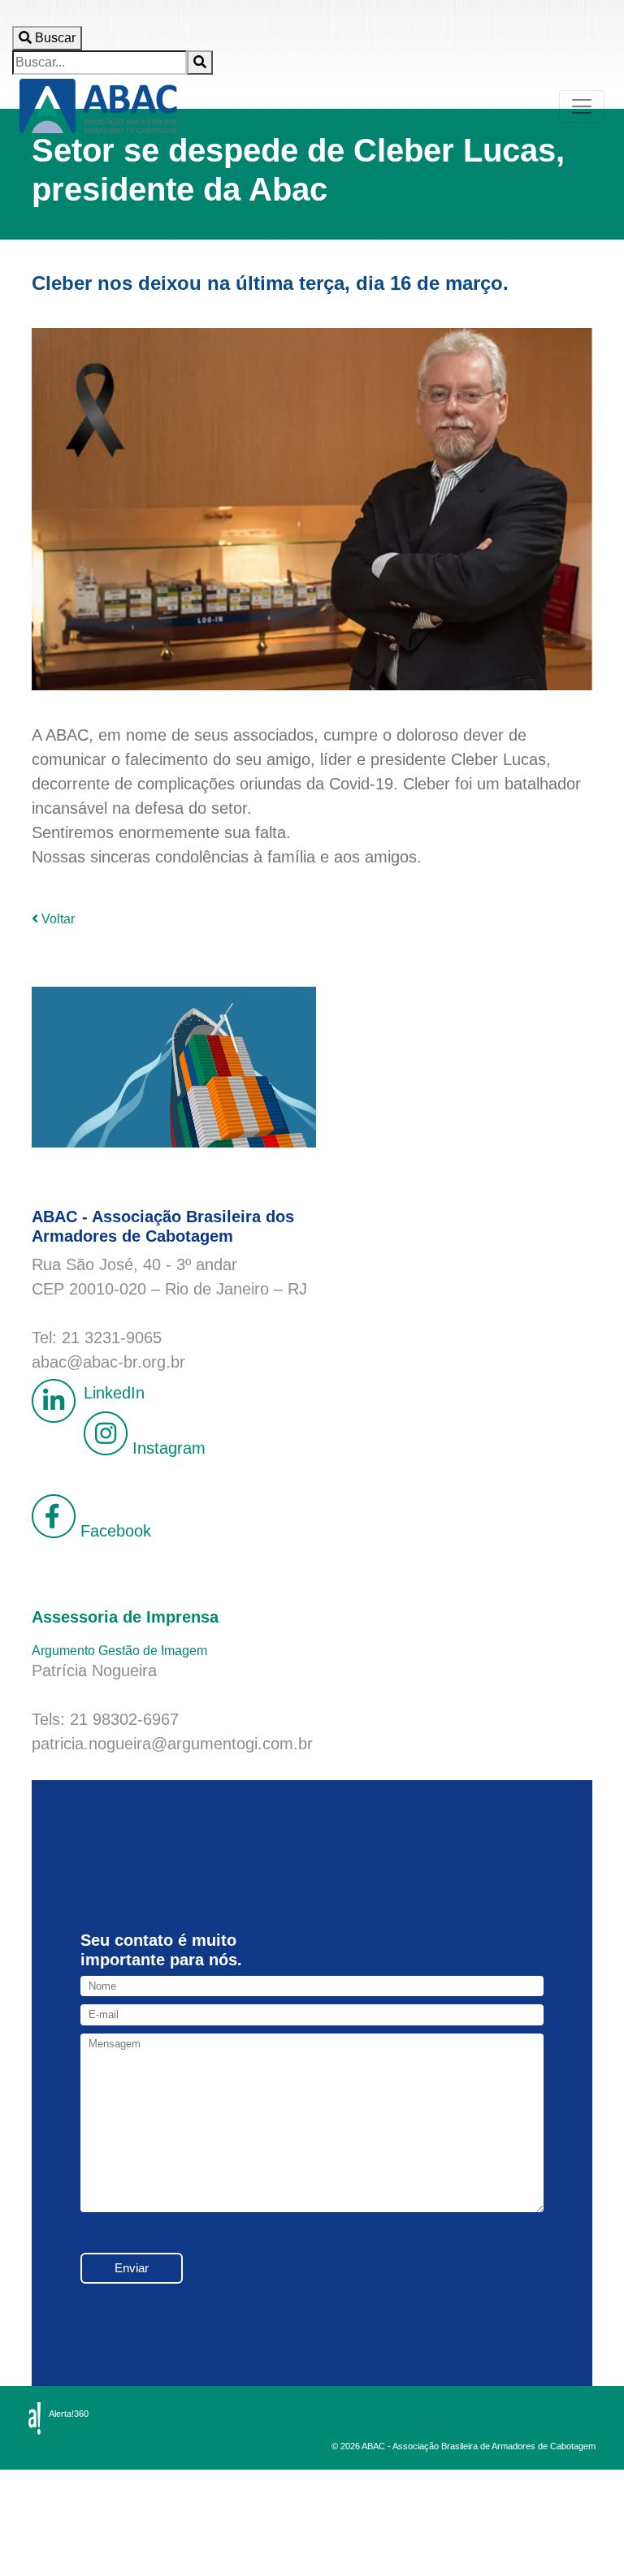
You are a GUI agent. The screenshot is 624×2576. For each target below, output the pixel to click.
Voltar (56, 919)
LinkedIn (114, 1393)
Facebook (113, 1531)
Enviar (132, 2268)
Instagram (167, 1448)
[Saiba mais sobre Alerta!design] (35, 2418)
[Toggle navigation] (582, 106)
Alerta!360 (69, 2414)
